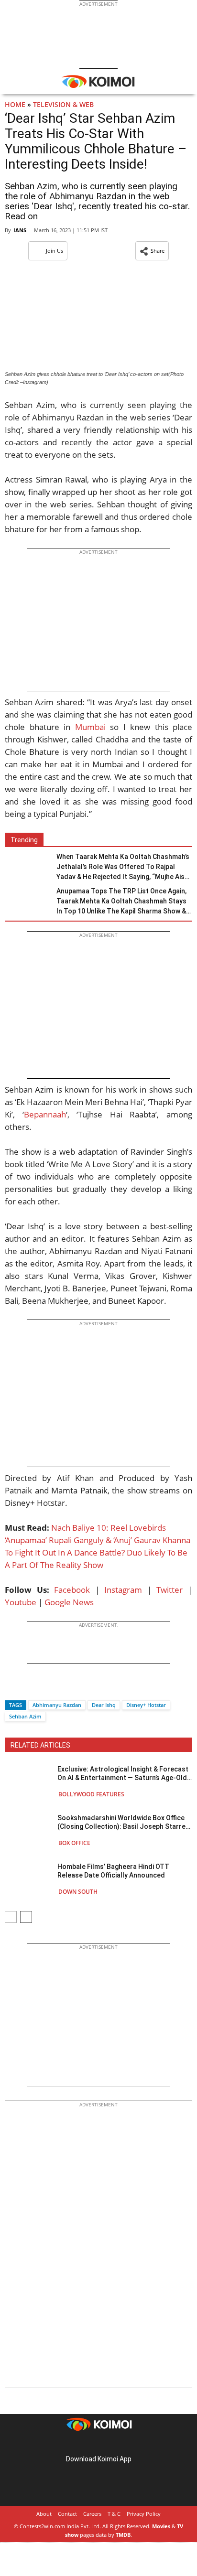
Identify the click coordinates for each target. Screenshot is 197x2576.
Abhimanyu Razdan (57, 1705)
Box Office (74, 1843)
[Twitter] (28, 1688)
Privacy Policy (144, 2514)
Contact (67, 2514)
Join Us (55, 251)
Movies (161, 2526)
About (44, 2514)
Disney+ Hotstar (146, 1705)
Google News (69, 1602)
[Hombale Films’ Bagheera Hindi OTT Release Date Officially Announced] (29, 1879)
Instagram (123, 1590)
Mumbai (90, 727)
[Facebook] (12, 1688)
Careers (92, 2514)
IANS (20, 230)
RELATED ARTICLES (40, 1745)
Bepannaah (45, 1114)
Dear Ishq (104, 1705)
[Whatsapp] (44, 1688)
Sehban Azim (25, 1716)
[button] (152, 251)
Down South (78, 1892)
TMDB (123, 2535)
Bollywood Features (91, 1794)
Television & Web (63, 104)
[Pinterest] (98, 2444)
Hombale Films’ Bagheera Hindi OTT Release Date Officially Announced (113, 1871)
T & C (114, 2514)
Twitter (170, 1590)
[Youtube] (125, 2444)
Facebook (72, 1590)
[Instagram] (85, 2444)
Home (15, 104)
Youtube (21, 1602)
